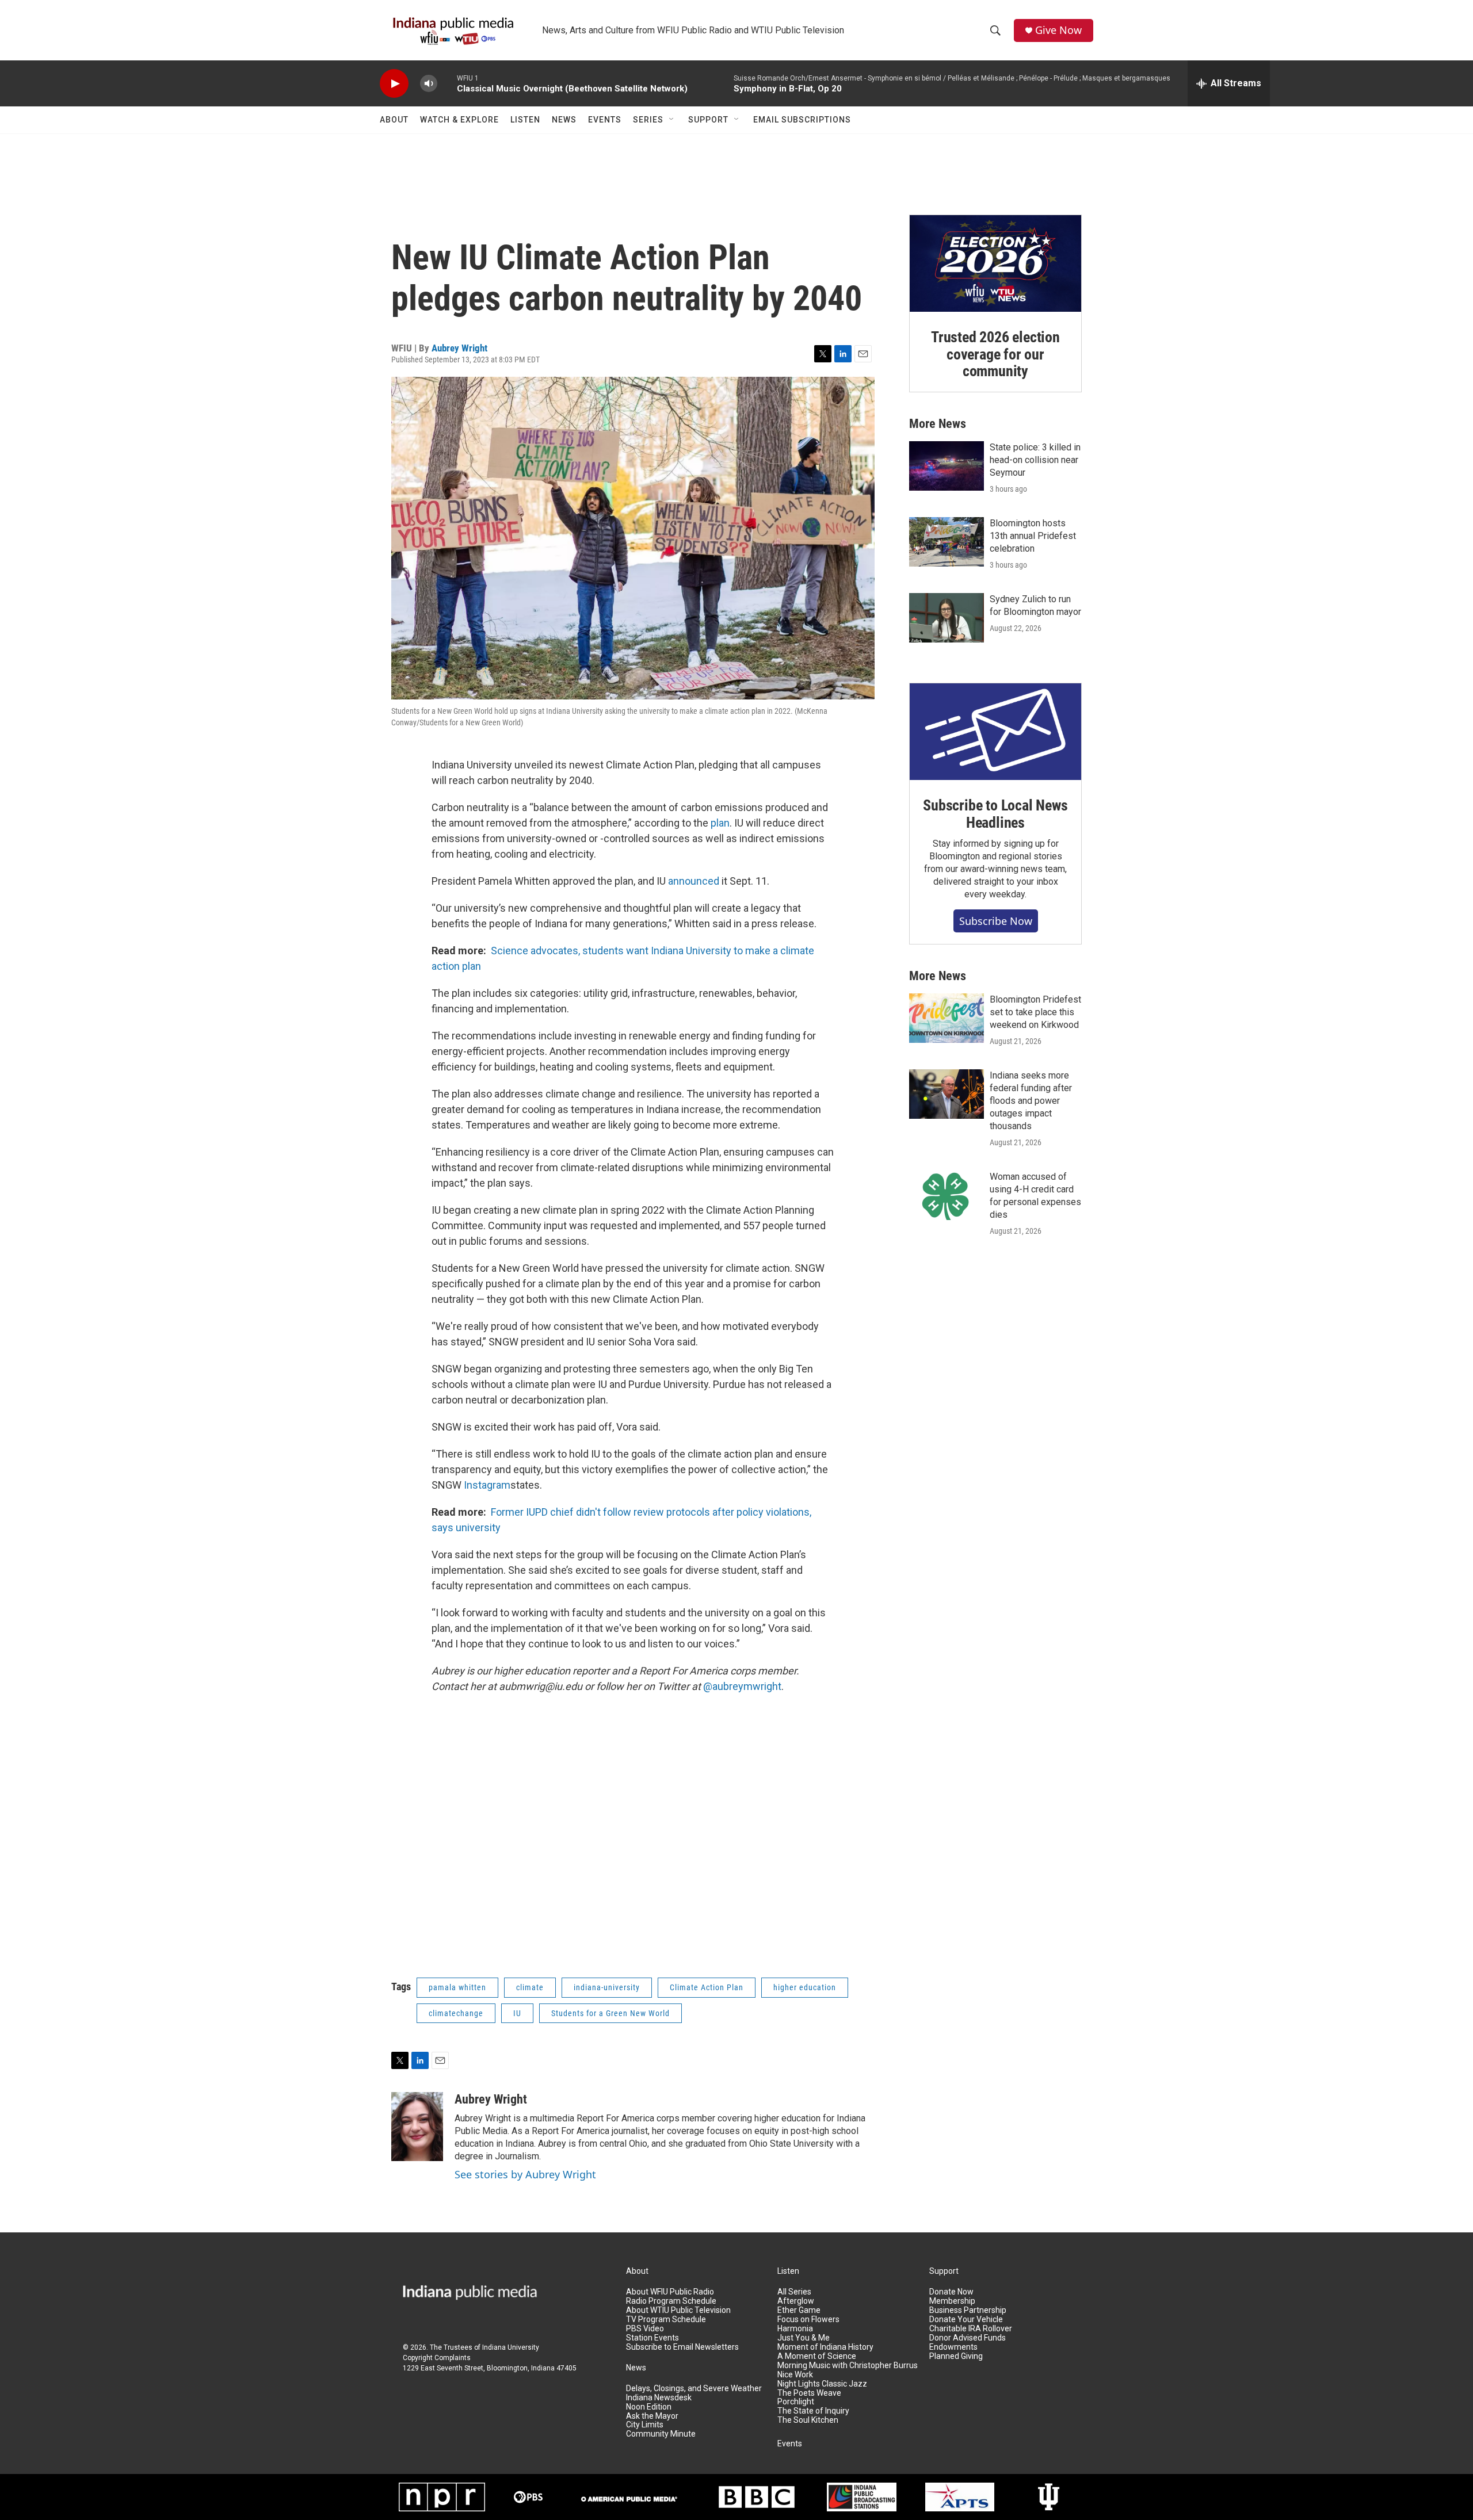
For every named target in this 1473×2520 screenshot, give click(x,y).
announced (694, 881)
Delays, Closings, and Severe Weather (694, 2389)
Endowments (953, 2347)
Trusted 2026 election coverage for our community (995, 354)
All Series (794, 2292)
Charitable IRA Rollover (971, 2329)
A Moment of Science (817, 2356)
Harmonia (795, 2329)
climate (530, 1987)
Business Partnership (968, 2310)
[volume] (429, 84)
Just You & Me (804, 2338)
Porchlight (796, 2402)
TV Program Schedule (666, 2320)
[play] (394, 84)
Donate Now (951, 2292)
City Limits (645, 2425)
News (564, 120)
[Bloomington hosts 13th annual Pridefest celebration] (947, 542)
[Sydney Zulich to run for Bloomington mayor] (947, 618)
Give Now (1058, 30)
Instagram (487, 1485)
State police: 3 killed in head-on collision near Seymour (1035, 460)
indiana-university (607, 1987)
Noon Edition (649, 2407)
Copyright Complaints (437, 2358)
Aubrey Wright (459, 348)
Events (605, 120)
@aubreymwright (742, 1686)
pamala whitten (457, 1987)
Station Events (652, 2338)
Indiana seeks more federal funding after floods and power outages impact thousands (1031, 1101)
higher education (805, 1987)
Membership (952, 2301)
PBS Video (645, 2329)
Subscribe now (996, 921)
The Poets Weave (809, 2393)
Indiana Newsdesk (659, 2398)
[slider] (447, 83)
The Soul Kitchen (808, 2420)
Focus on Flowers (808, 2320)
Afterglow (796, 2301)
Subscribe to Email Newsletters (682, 2347)
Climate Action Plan (707, 1987)
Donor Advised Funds (968, 2338)
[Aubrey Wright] (417, 2127)
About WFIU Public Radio (670, 2292)
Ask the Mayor (652, 2416)
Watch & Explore (459, 120)
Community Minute (661, 2434)
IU (517, 2013)
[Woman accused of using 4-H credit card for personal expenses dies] (947, 1195)
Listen (525, 120)
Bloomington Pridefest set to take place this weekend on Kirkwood (1035, 1012)
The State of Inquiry (813, 2411)
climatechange (456, 2013)
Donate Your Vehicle (966, 2320)
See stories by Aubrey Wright (525, 2174)
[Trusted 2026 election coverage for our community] (995, 263)
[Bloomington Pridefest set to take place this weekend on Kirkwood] (947, 1018)
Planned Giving (956, 2356)
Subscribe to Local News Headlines (995, 814)
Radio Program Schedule (671, 2301)
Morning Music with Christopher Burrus (848, 2366)
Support (708, 120)
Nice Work (795, 2375)
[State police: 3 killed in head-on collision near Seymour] (947, 466)
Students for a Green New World (610, 2013)
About (394, 120)
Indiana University (511, 2347)
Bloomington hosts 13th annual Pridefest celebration (1033, 536)
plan (720, 823)
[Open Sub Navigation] (672, 120)
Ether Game (799, 2310)
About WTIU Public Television (678, 2310)
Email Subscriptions (802, 120)
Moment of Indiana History (825, 2347)
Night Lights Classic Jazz (822, 2384)
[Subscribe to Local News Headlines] (995, 732)
